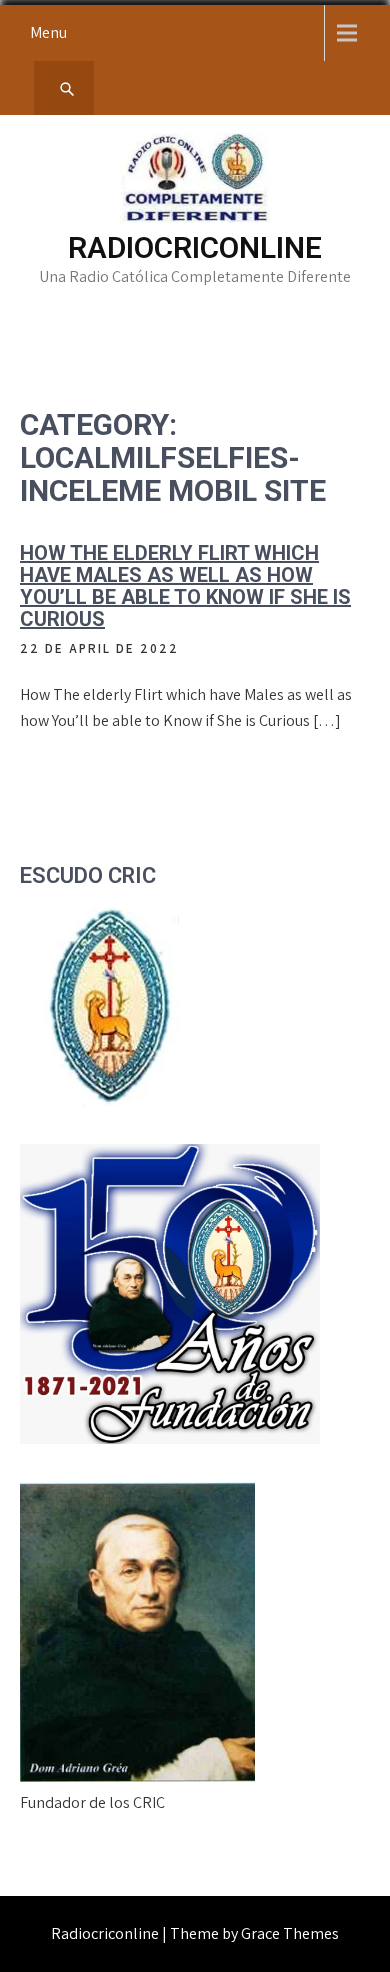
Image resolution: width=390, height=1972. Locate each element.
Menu (48, 32)
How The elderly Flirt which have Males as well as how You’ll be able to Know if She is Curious (185, 586)
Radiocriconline (195, 247)
